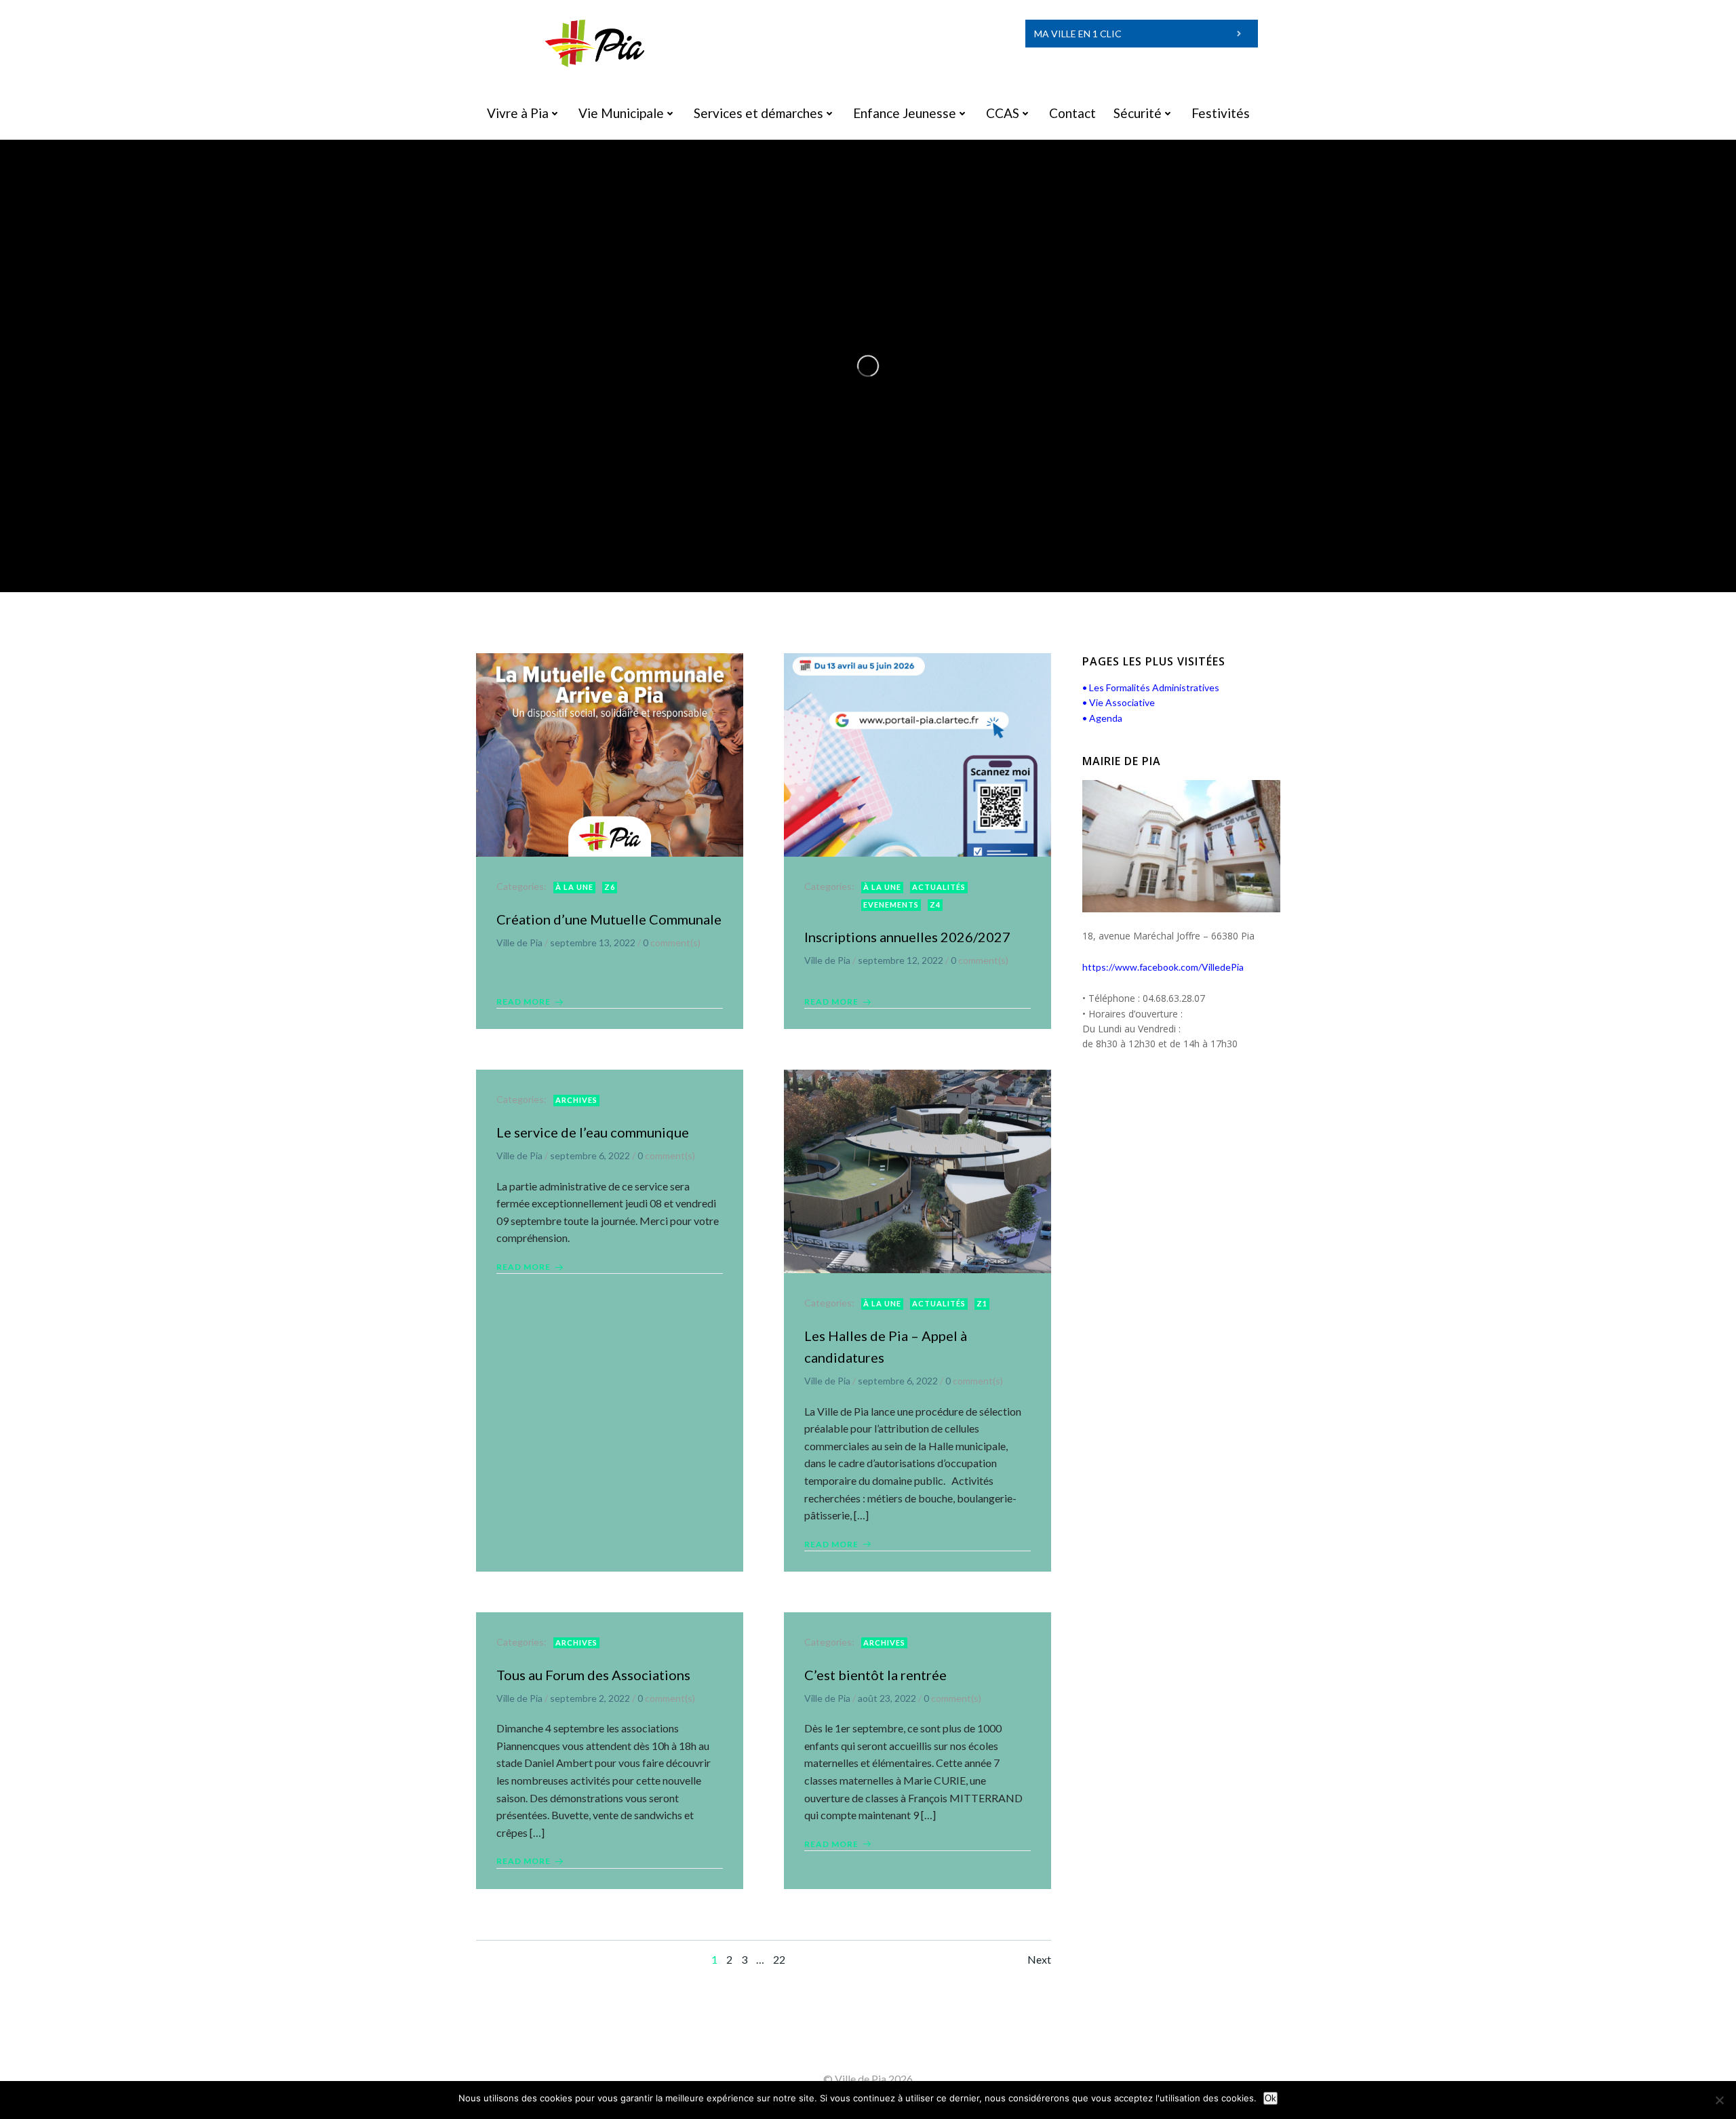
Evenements (891, 905)
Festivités (1221, 113)
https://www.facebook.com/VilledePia (1163, 967)
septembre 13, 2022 (593, 942)
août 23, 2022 (887, 1698)
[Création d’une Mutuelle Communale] (610, 754)
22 (779, 1959)
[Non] (1719, 2100)
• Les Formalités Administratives (1151, 687)
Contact (1072, 113)
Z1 (982, 1303)
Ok (1270, 2098)
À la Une (574, 887)
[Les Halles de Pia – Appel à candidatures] (918, 1170)
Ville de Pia (519, 942)
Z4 (935, 905)
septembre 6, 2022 (590, 1155)
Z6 (610, 887)
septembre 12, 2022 (901, 960)
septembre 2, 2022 (590, 1698)
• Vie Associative (1119, 702)
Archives (576, 1100)
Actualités (939, 887)
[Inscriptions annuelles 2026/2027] (918, 754)
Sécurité (1138, 113)
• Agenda (1102, 718)
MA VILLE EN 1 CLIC (1078, 34)
